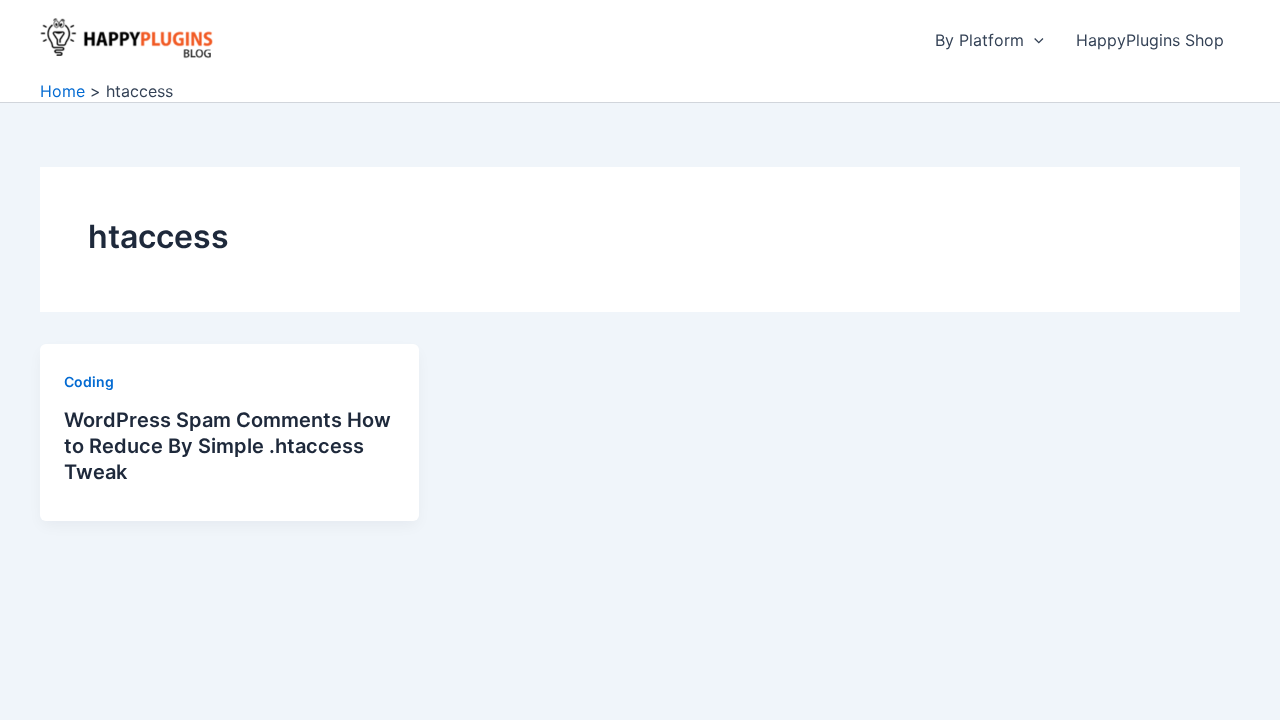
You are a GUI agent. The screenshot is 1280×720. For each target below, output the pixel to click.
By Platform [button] (979, 40)
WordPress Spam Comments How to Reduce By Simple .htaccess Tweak (227, 446)
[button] (1034, 40)
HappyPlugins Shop (1150, 40)
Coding (89, 381)
